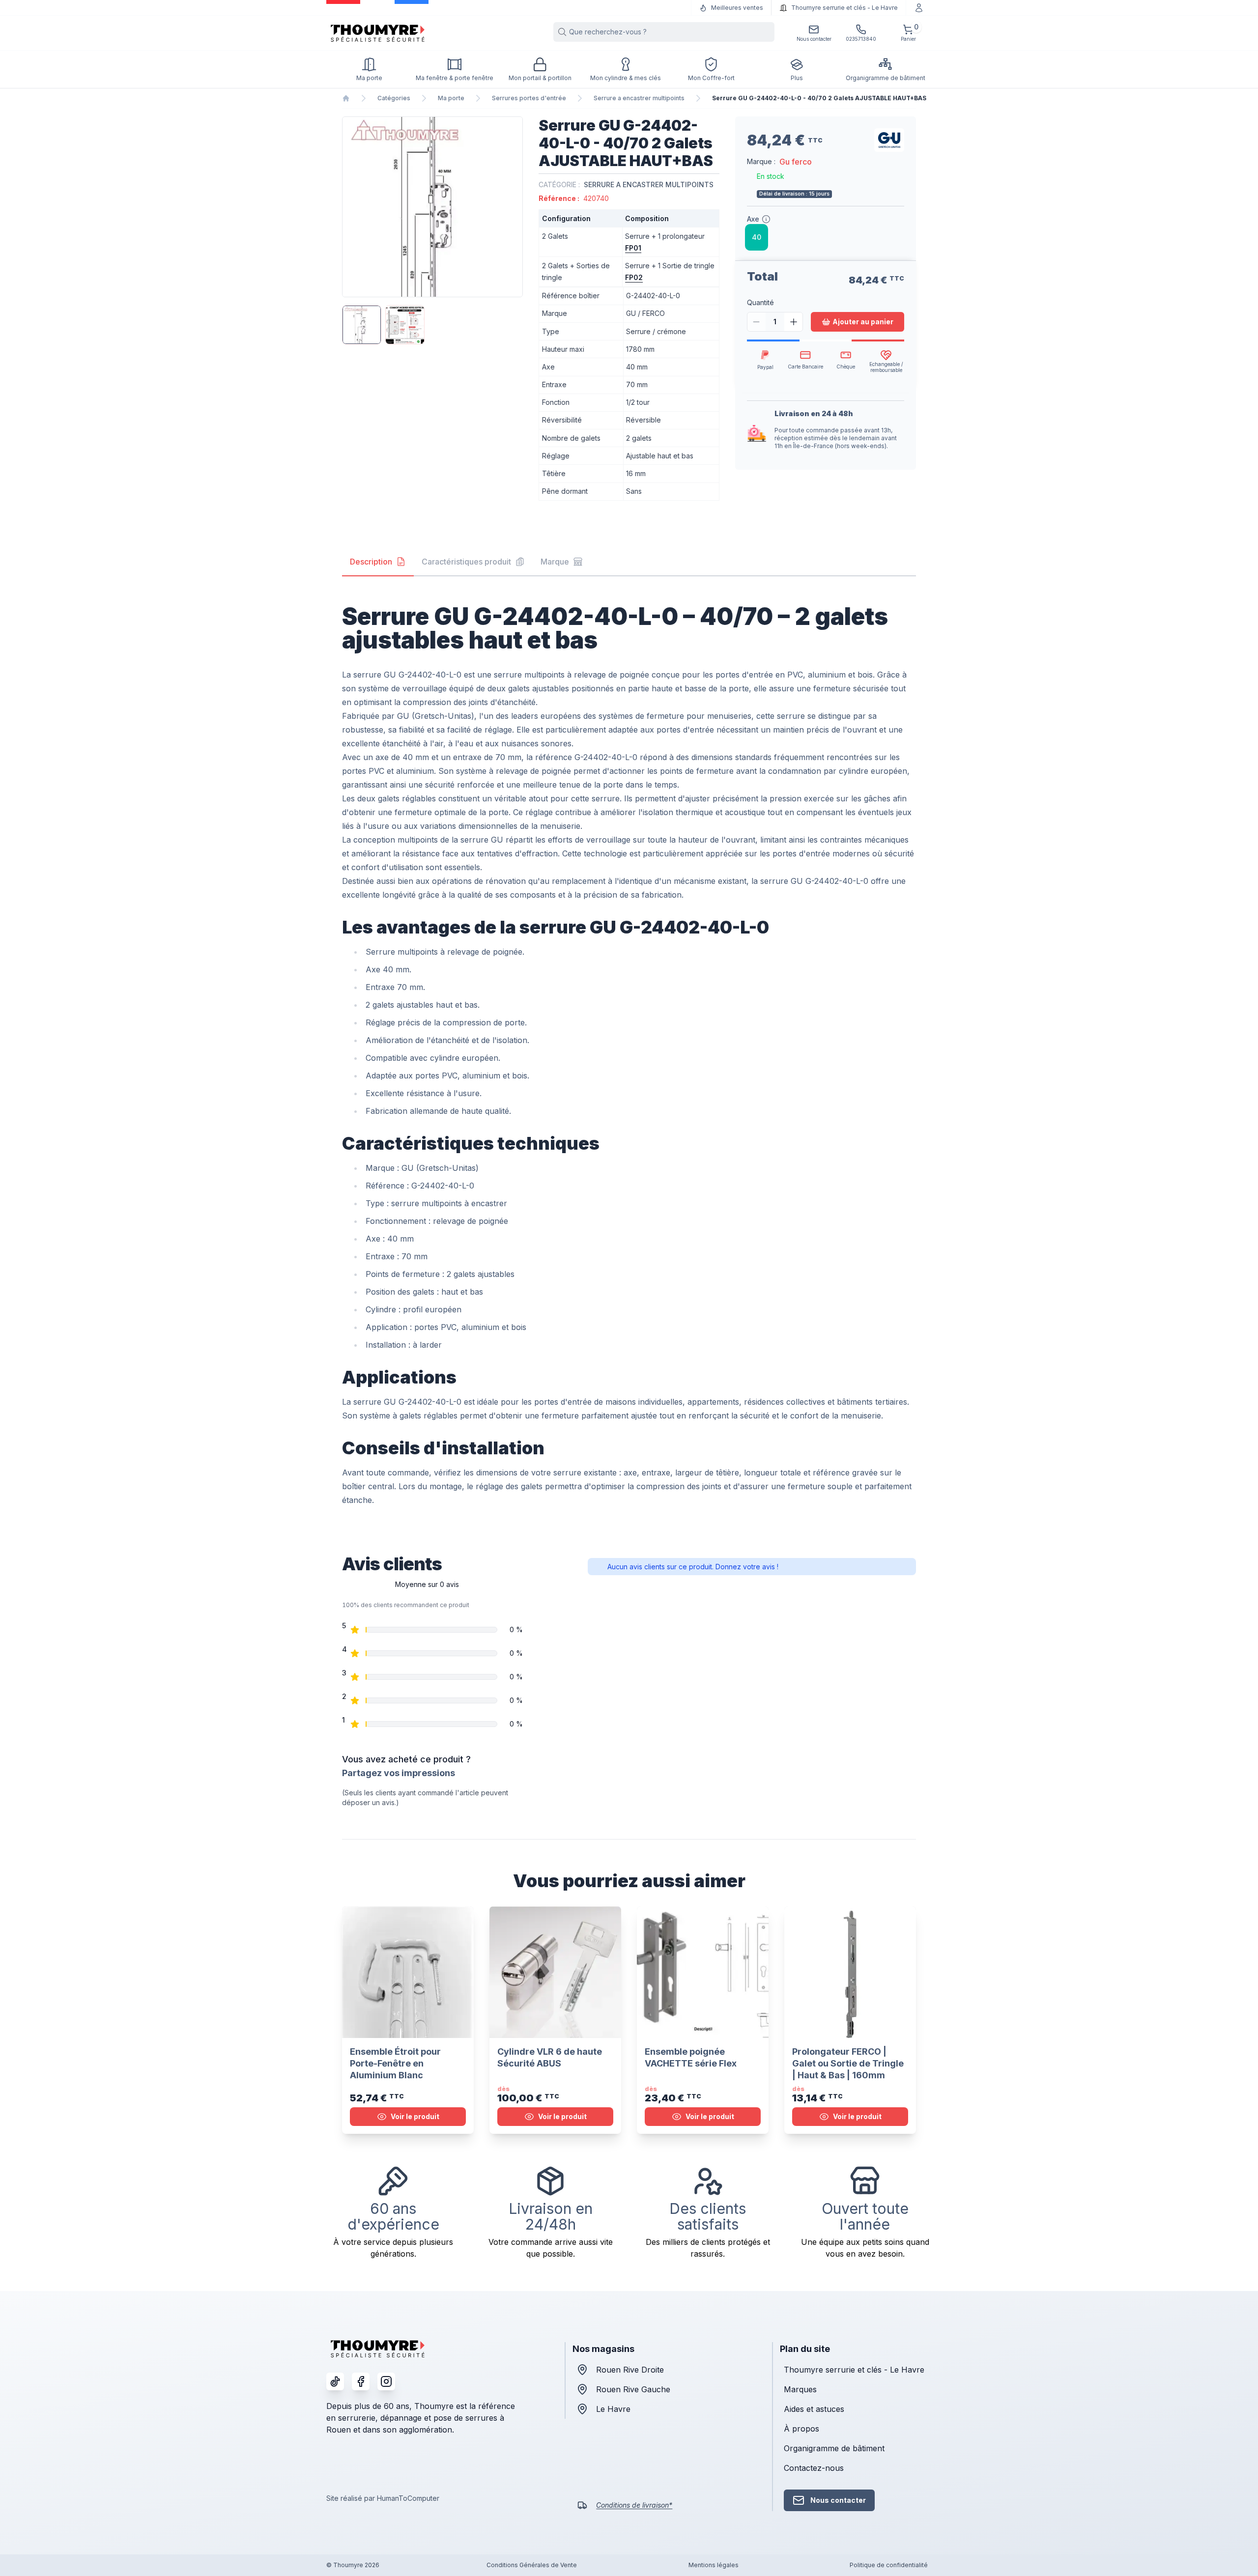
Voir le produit (415, 2116)
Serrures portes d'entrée (529, 98)
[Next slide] (514, 207)
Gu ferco (796, 162)
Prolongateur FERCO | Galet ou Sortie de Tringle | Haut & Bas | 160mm (848, 2063)
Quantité (760, 302)
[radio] (757, 237)
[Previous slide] (351, 207)
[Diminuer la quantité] (757, 322)
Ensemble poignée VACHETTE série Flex (691, 2057)
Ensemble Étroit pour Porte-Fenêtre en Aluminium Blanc (395, 2063)
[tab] (378, 562)
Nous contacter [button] (838, 2500)
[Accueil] (346, 98)
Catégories (394, 98)
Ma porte (451, 98)
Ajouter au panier (863, 322)
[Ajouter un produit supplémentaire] (793, 322)
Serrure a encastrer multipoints (639, 98)
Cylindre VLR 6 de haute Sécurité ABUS (550, 2057)
